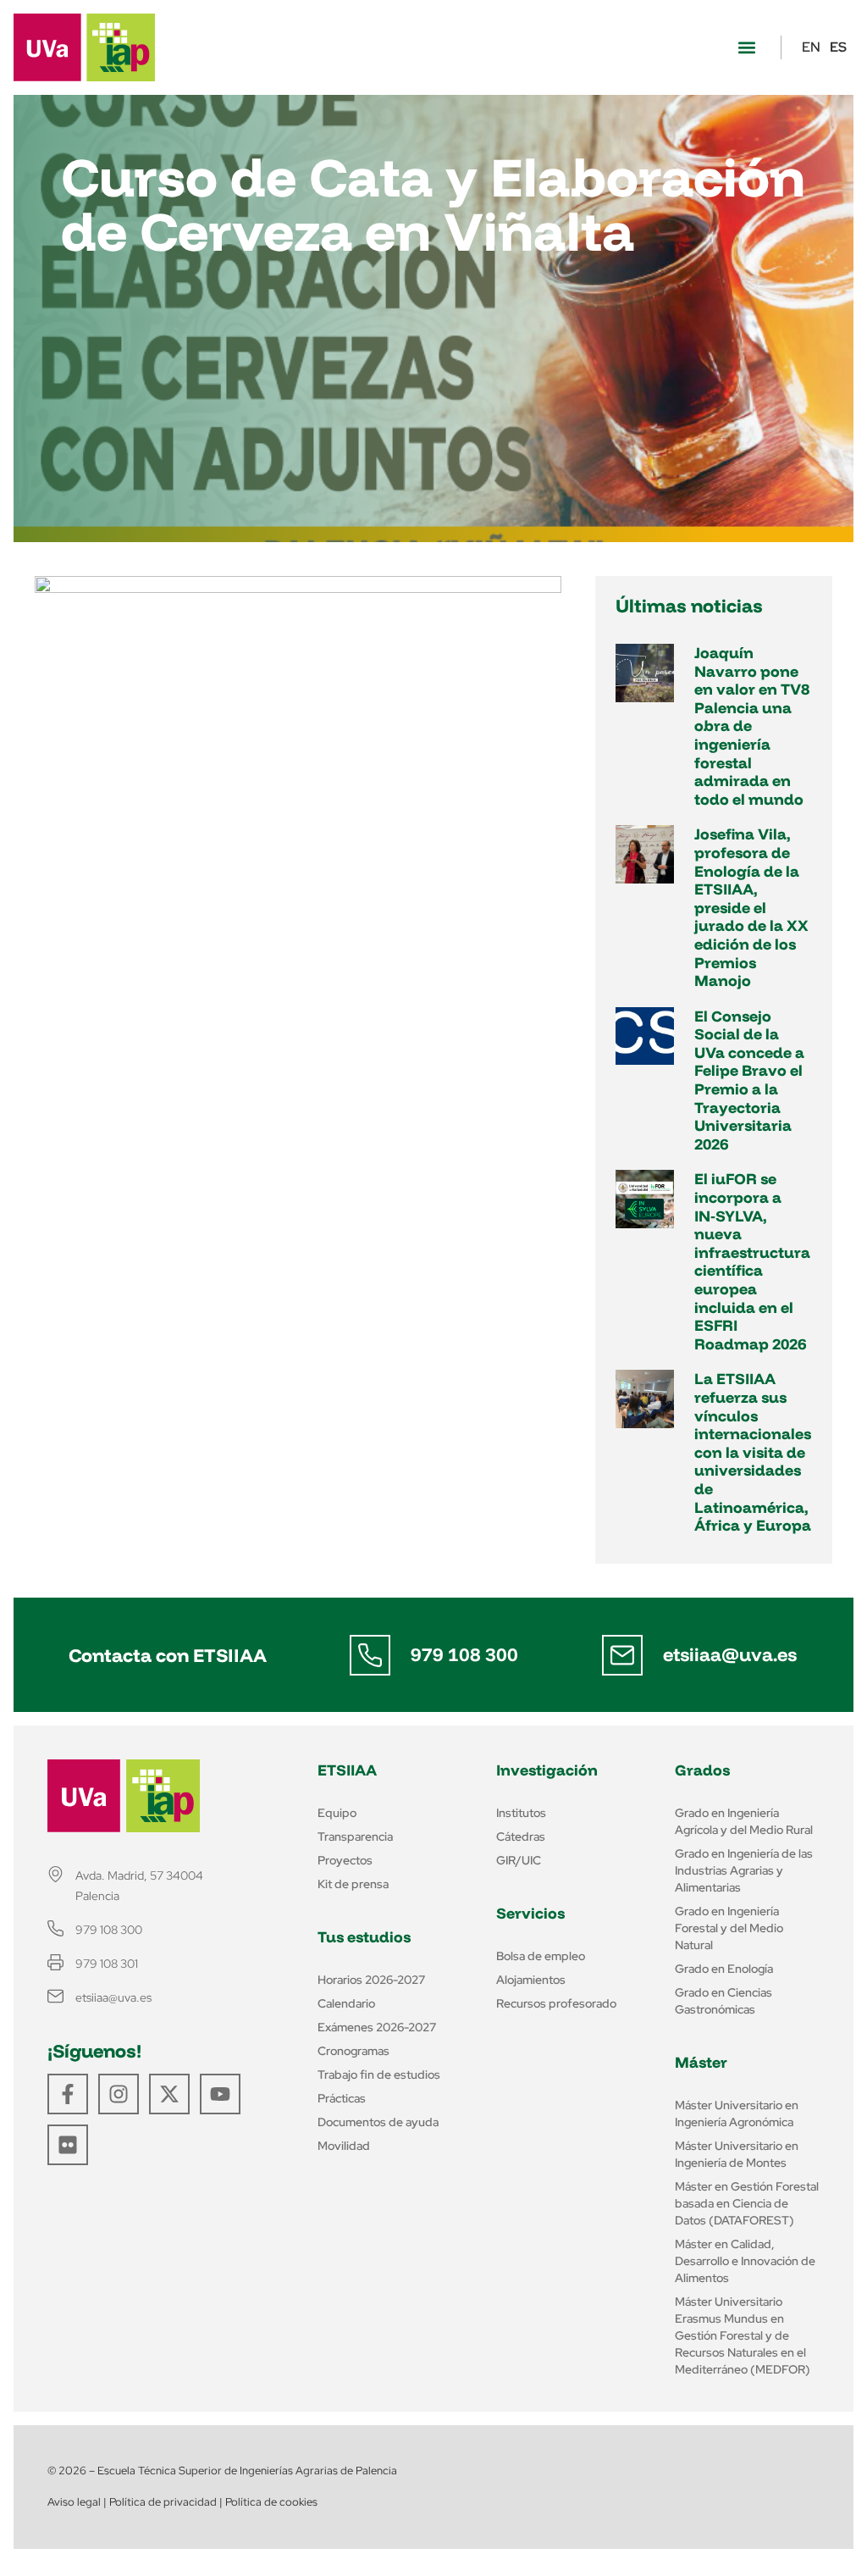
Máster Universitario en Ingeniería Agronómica (737, 2113)
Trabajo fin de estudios (379, 2075)
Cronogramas (353, 2051)
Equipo (337, 1813)
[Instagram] (119, 2094)
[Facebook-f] (68, 2094)
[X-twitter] (169, 2094)
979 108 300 (464, 1654)
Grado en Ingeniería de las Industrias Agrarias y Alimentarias (744, 1870)
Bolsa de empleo (541, 1956)
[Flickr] (68, 2145)
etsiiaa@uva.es (730, 1654)
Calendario (346, 2003)
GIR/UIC (519, 1860)
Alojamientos (531, 1980)
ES (838, 47)
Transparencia (355, 1836)
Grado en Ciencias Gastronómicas (723, 2001)
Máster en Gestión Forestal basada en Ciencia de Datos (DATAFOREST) (747, 2203)
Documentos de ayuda (378, 2122)
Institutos (521, 1813)
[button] (746, 48)
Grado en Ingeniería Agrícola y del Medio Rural (744, 1821)
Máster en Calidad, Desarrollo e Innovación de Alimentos (745, 2261)
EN (811, 47)
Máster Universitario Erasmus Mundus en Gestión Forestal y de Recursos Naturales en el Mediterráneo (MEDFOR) (743, 2335)
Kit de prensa (353, 1884)
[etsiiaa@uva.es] (622, 1655)
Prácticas (342, 2098)
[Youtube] (220, 2094)
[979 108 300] (370, 1655)
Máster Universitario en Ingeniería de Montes (737, 2154)
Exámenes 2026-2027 (377, 2027)
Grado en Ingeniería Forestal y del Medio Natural (729, 1928)
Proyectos (345, 1860)
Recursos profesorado (556, 2003)
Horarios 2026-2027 (371, 1980)
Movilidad (344, 2146)
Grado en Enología (724, 1969)
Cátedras (521, 1836)
